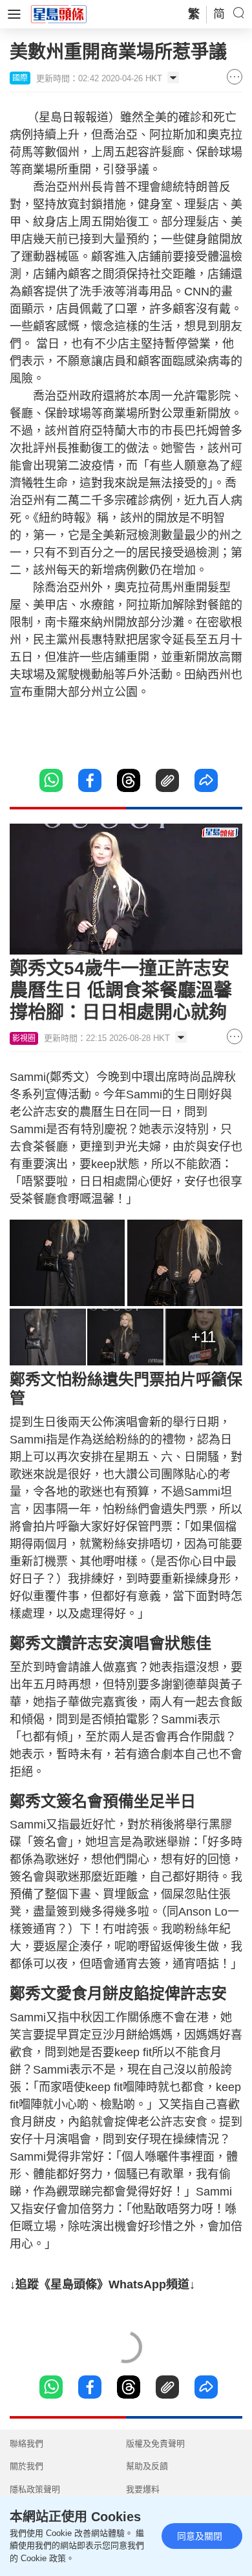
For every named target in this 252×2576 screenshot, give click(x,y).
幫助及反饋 (147, 2466)
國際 (20, 78)
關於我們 (26, 2466)
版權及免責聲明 (155, 2443)
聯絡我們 (26, 2443)
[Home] (59, 14)
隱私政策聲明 (35, 2489)
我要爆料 (143, 2489)
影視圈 (24, 1038)
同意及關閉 (200, 2536)
